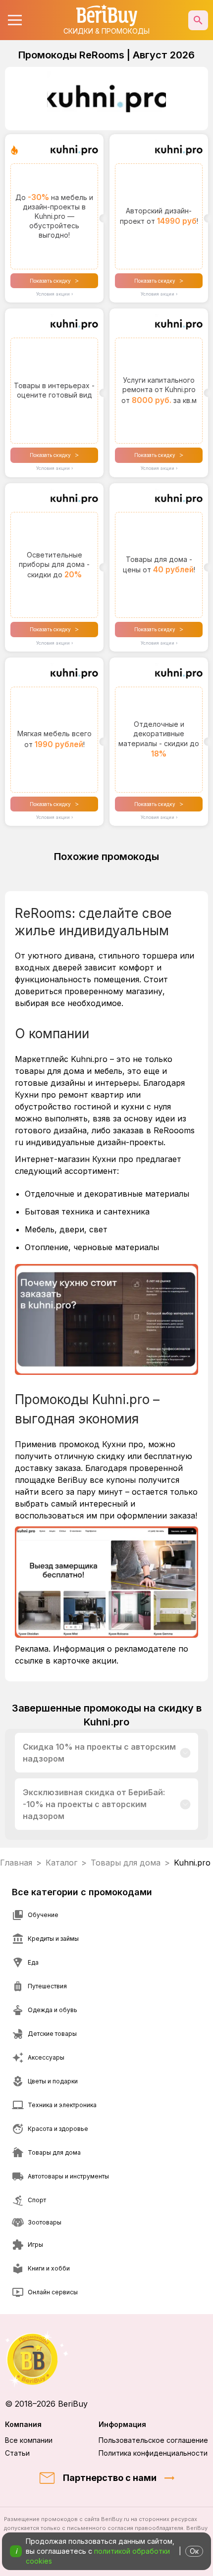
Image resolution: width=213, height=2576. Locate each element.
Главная (16, 1863)
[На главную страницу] (106, 2359)
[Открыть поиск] (198, 20)
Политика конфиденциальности (153, 2453)
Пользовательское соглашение (153, 2440)
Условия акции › (54, 294)
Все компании (29, 2440)
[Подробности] (186, 1753)
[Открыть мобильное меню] (15, 20)
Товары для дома (126, 1863)
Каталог (61, 1863)
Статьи (17, 2453)
